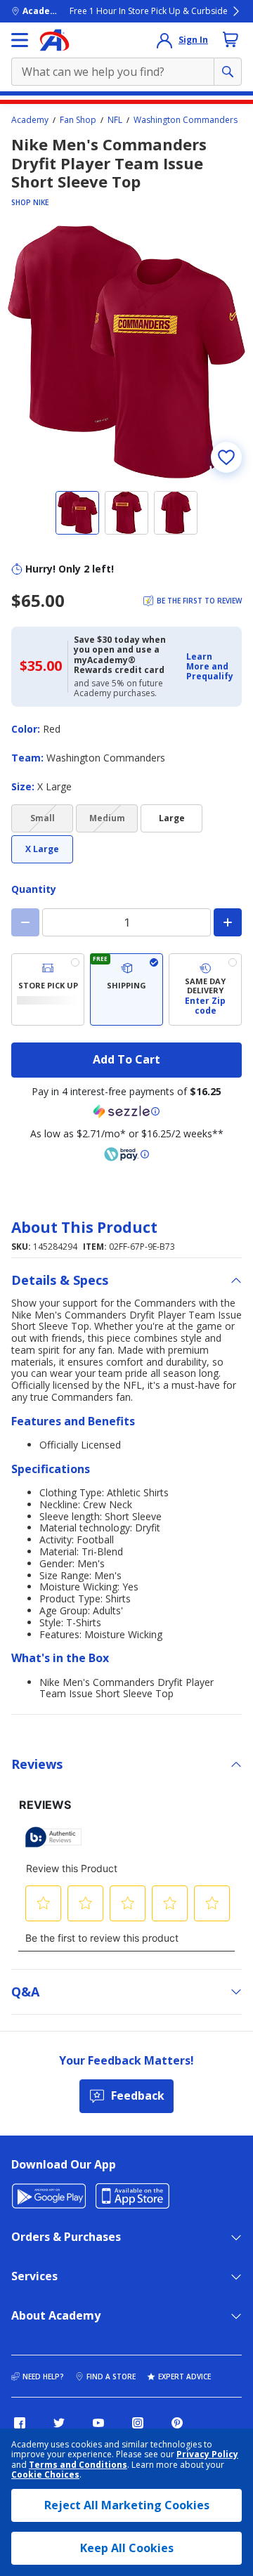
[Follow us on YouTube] (98, 2423)
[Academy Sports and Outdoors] (54, 40)
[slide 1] (77, 513)
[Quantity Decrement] (25, 922)
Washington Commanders (186, 120)
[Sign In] (164, 40)
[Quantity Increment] (228, 922)
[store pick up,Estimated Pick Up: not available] (48, 989)
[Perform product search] (228, 72)
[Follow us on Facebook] (20, 2423)
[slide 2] (126, 513)
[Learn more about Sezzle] (126, 1111)
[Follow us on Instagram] (138, 2423)
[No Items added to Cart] (231, 39)
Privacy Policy (207, 2454)
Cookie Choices (45, 2475)
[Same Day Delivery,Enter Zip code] (205, 989)
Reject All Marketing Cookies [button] (127, 2505)
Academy (30, 120)
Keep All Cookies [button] (127, 2548)
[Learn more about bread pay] (126, 1154)
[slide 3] (176, 513)
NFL (115, 120)
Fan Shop (78, 120)
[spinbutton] (126, 922)
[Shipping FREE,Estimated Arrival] (126, 989)
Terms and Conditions (78, 2465)
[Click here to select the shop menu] (20, 40)
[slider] (126, 352)
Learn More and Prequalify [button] (210, 667)
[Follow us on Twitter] (59, 2423)
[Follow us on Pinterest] (177, 2423)
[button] (210, 667)
